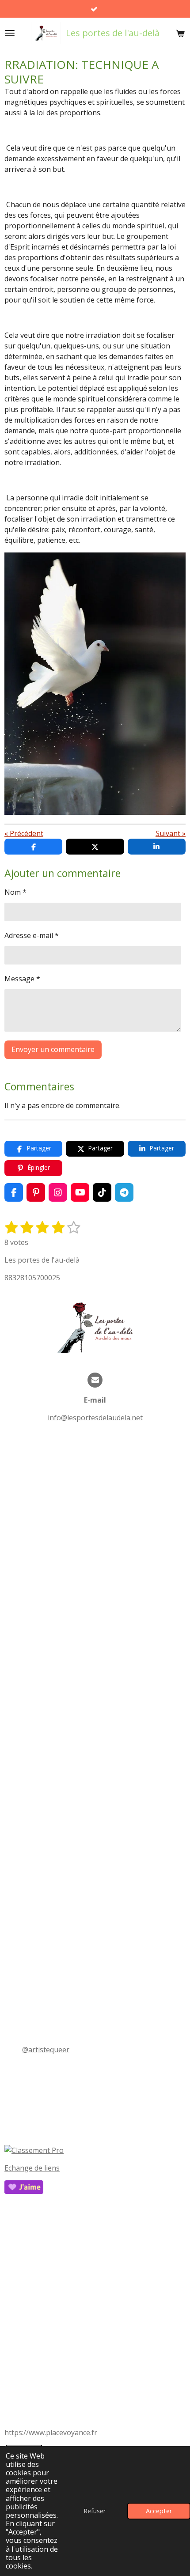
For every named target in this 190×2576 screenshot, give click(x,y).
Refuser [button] (95, 2511)
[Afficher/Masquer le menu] (10, 33)
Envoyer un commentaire (53, 1049)
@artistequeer (46, 2050)
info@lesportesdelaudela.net (95, 1418)
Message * (22, 979)
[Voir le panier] (180, 33)
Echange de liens (32, 2168)
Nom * (15, 892)
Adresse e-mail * (32, 935)
